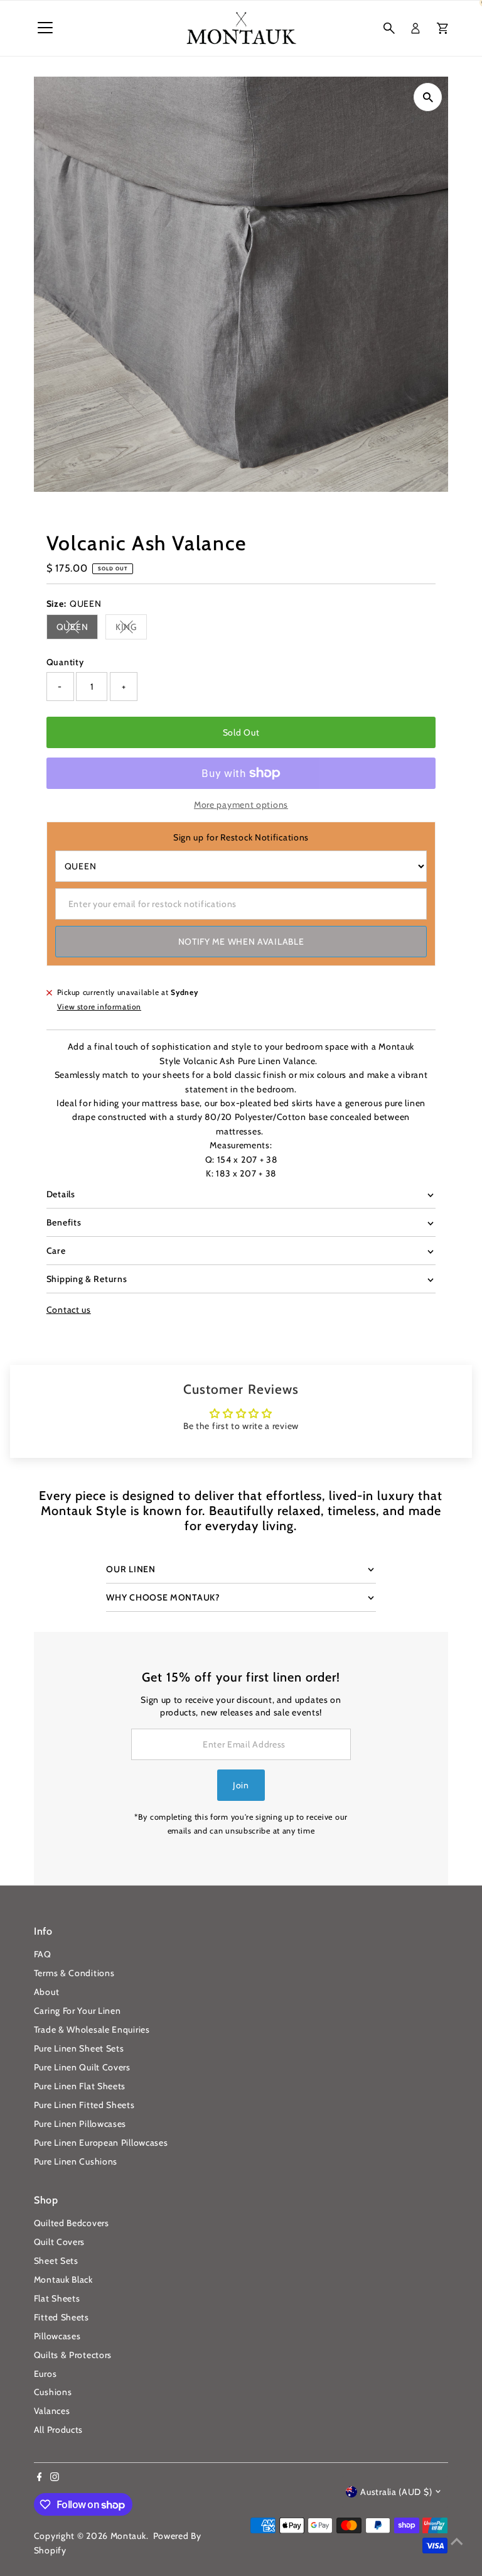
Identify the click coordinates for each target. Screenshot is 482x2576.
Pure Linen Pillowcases (80, 2124)
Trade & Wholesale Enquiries (92, 2030)
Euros (46, 2374)
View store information (99, 1007)
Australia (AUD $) (396, 2492)
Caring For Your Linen (78, 2011)
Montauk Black (63, 2280)
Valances (52, 2411)
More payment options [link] (241, 805)
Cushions (53, 2392)
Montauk (128, 2536)
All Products (58, 2430)
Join (241, 1785)
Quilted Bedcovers (72, 2223)
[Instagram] (55, 2478)
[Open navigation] (45, 28)
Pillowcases (57, 2336)
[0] (442, 28)
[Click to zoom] (428, 97)
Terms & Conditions (74, 1973)
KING (131, 629)
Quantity (65, 662)
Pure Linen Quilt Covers (82, 2067)
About (47, 1992)
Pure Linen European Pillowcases (101, 2143)
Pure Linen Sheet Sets (79, 2048)
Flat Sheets (57, 2298)
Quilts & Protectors (73, 2355)
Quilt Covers (59, 2242)
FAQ (43, 1954)
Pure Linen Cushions (76, 2161)
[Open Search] (389, 28)
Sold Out (241, 732)
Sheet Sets (56, 2261)
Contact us (69, 1310)
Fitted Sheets (62, 2317)
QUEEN (78, 629)
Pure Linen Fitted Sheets (84, 2105)
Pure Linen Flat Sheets (80, 2086)
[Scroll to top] (457, 2541)
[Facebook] (40, 2478)
